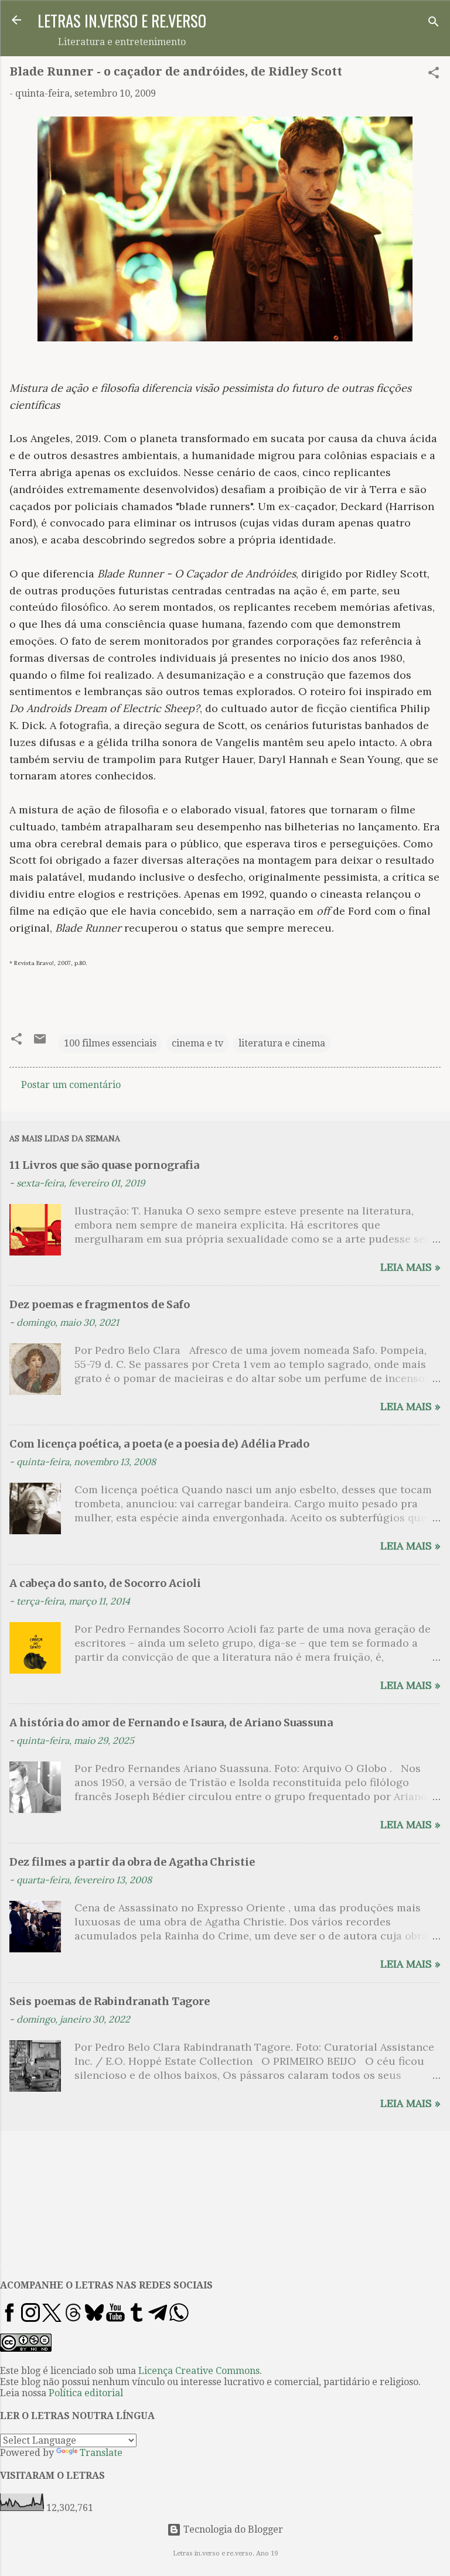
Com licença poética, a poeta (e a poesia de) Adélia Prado (159, 1444)
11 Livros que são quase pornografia (104, 1165)
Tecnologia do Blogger (232, 2529)
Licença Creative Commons (199, 2371)
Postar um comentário (71, 1085)
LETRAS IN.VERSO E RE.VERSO (122, 20)
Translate (101, 2453)
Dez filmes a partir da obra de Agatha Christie (132, 1862)
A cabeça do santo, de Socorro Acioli (105, 1583)
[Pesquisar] (434, 24)
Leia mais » (410, 1267)
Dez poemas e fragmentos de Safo (100, 1304)
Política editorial (86, 2393)
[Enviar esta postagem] (40, 1043)
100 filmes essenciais (110, 1043)
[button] (434, 75)
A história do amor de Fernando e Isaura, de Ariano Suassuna (171, 1723)
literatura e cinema (282, 1043)
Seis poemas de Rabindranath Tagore (110, 2001)
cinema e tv (197, 1043)
